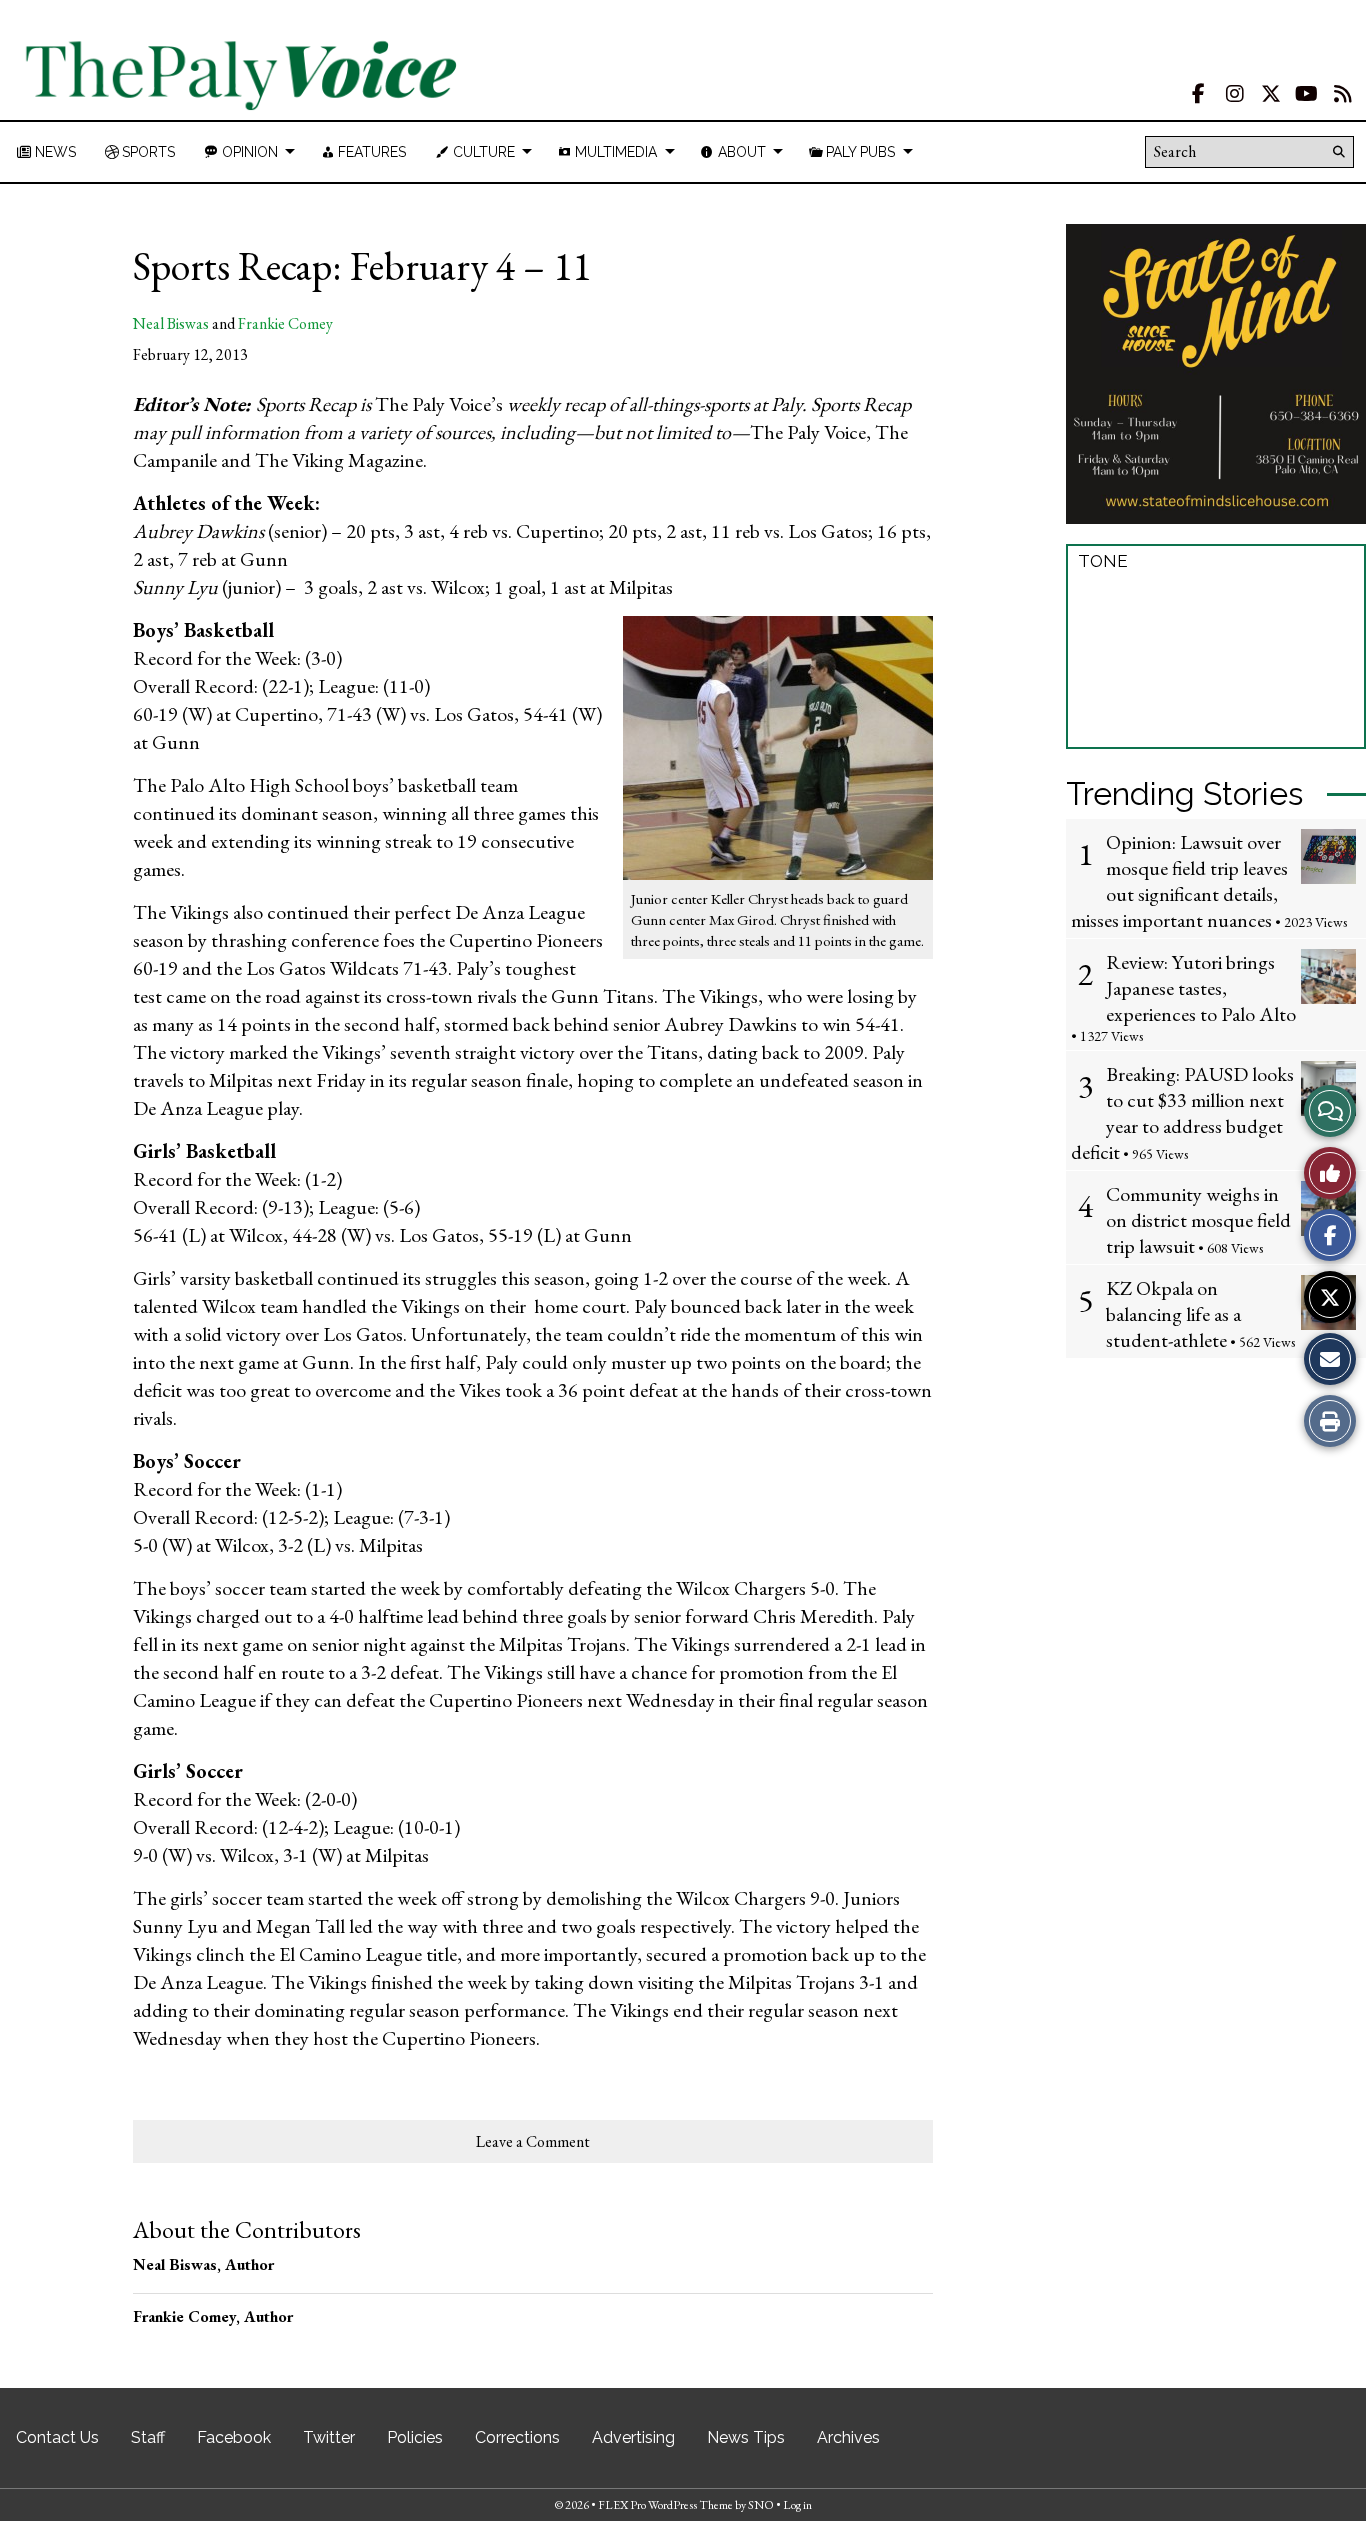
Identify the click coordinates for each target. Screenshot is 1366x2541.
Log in (797, 2505)
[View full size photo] (778, 746)
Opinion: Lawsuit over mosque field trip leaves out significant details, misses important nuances (1179, 881)
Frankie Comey (285, 323)
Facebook (234, 2437)
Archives (848, 2437)
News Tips (746, 2437)
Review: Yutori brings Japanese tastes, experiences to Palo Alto (1201, 988)
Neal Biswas (171, 323)
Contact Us (57, 2437)
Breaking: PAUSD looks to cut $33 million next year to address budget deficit (1182, 1113)
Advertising (633, 2437)
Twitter (329, 2437)
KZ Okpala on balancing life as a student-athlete (1173, 1314)
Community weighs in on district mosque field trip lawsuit (1198, 1220)
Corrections (517, 2437)
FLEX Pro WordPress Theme (665, 2505)
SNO (761, 2505)
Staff (148, 2437)
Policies (415, 2437)
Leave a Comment (533, 2141)
